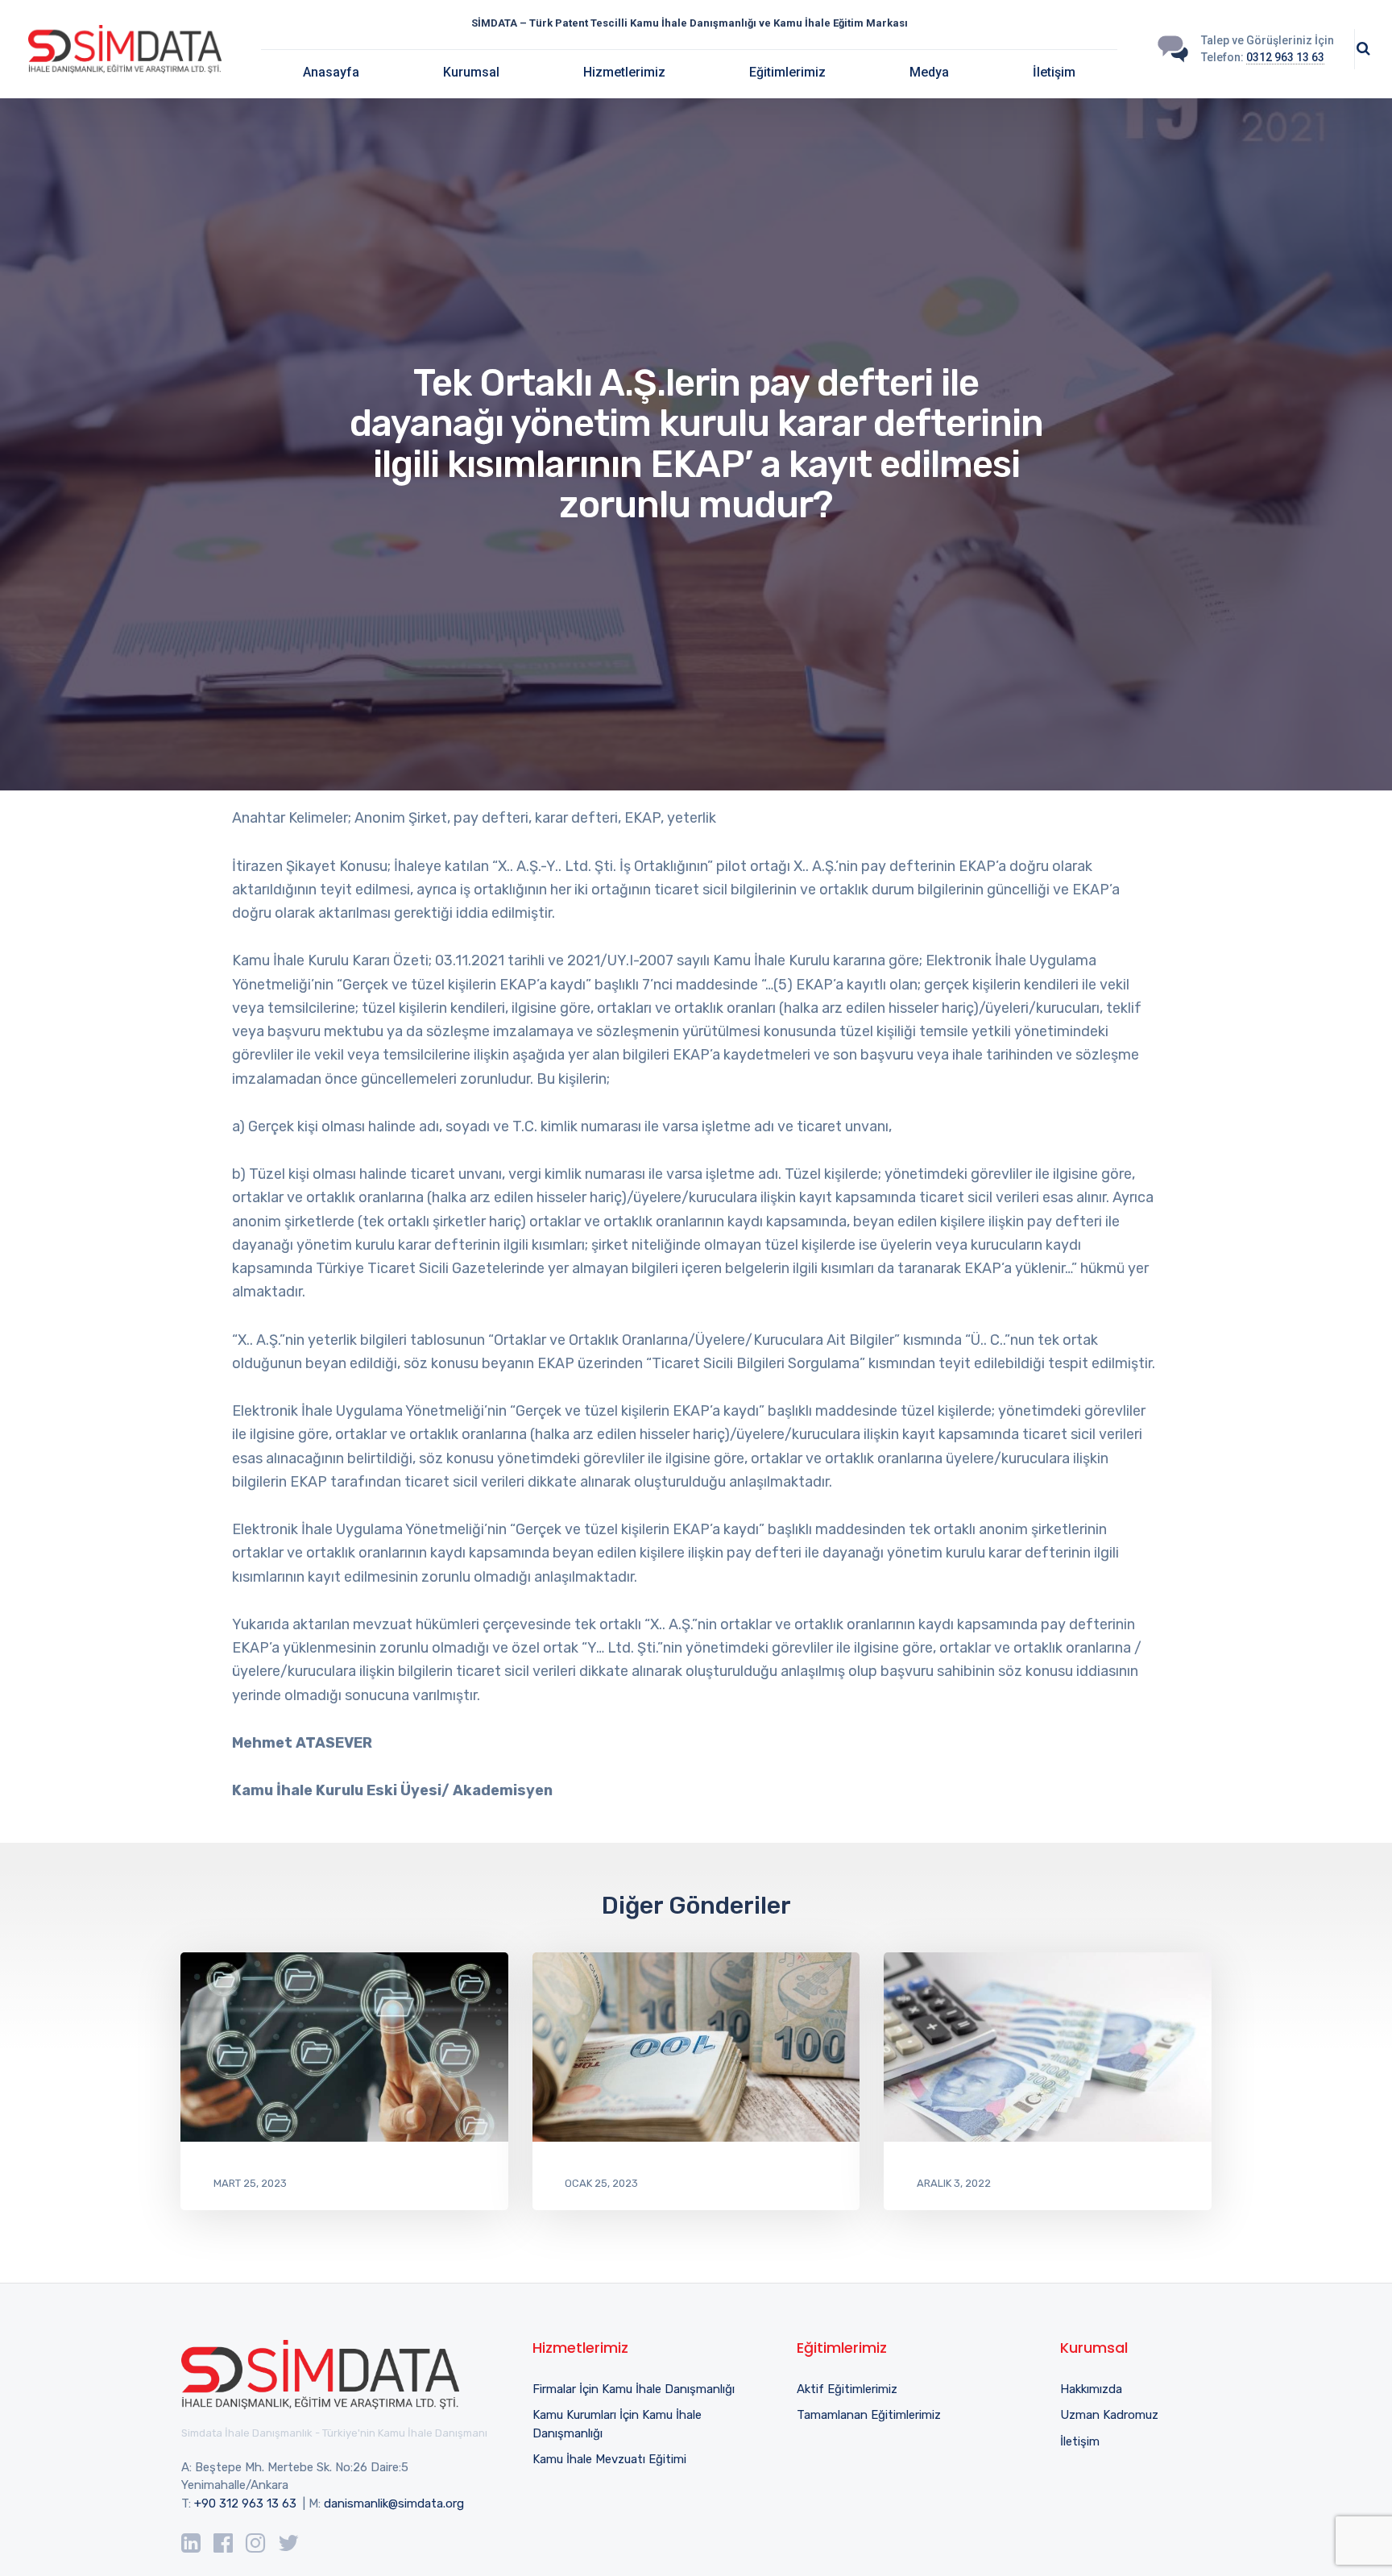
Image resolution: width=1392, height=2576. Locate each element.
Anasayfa (331, 72)
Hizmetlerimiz (624, 72)
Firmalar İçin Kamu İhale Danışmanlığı (634, 2389)
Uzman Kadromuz (1109, 2415)
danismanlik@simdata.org (394, 2503)
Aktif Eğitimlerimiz (847, 2389)
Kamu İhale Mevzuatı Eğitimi (609, 2459)
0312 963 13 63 (1285, 57)
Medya (929, 72)
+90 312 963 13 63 (245, 2503)
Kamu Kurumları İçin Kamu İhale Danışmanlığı (617, 2424)
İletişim (1054, 72)
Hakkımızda (1091, 2389)
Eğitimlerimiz (787, 72)
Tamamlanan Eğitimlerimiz (869, 2415)
